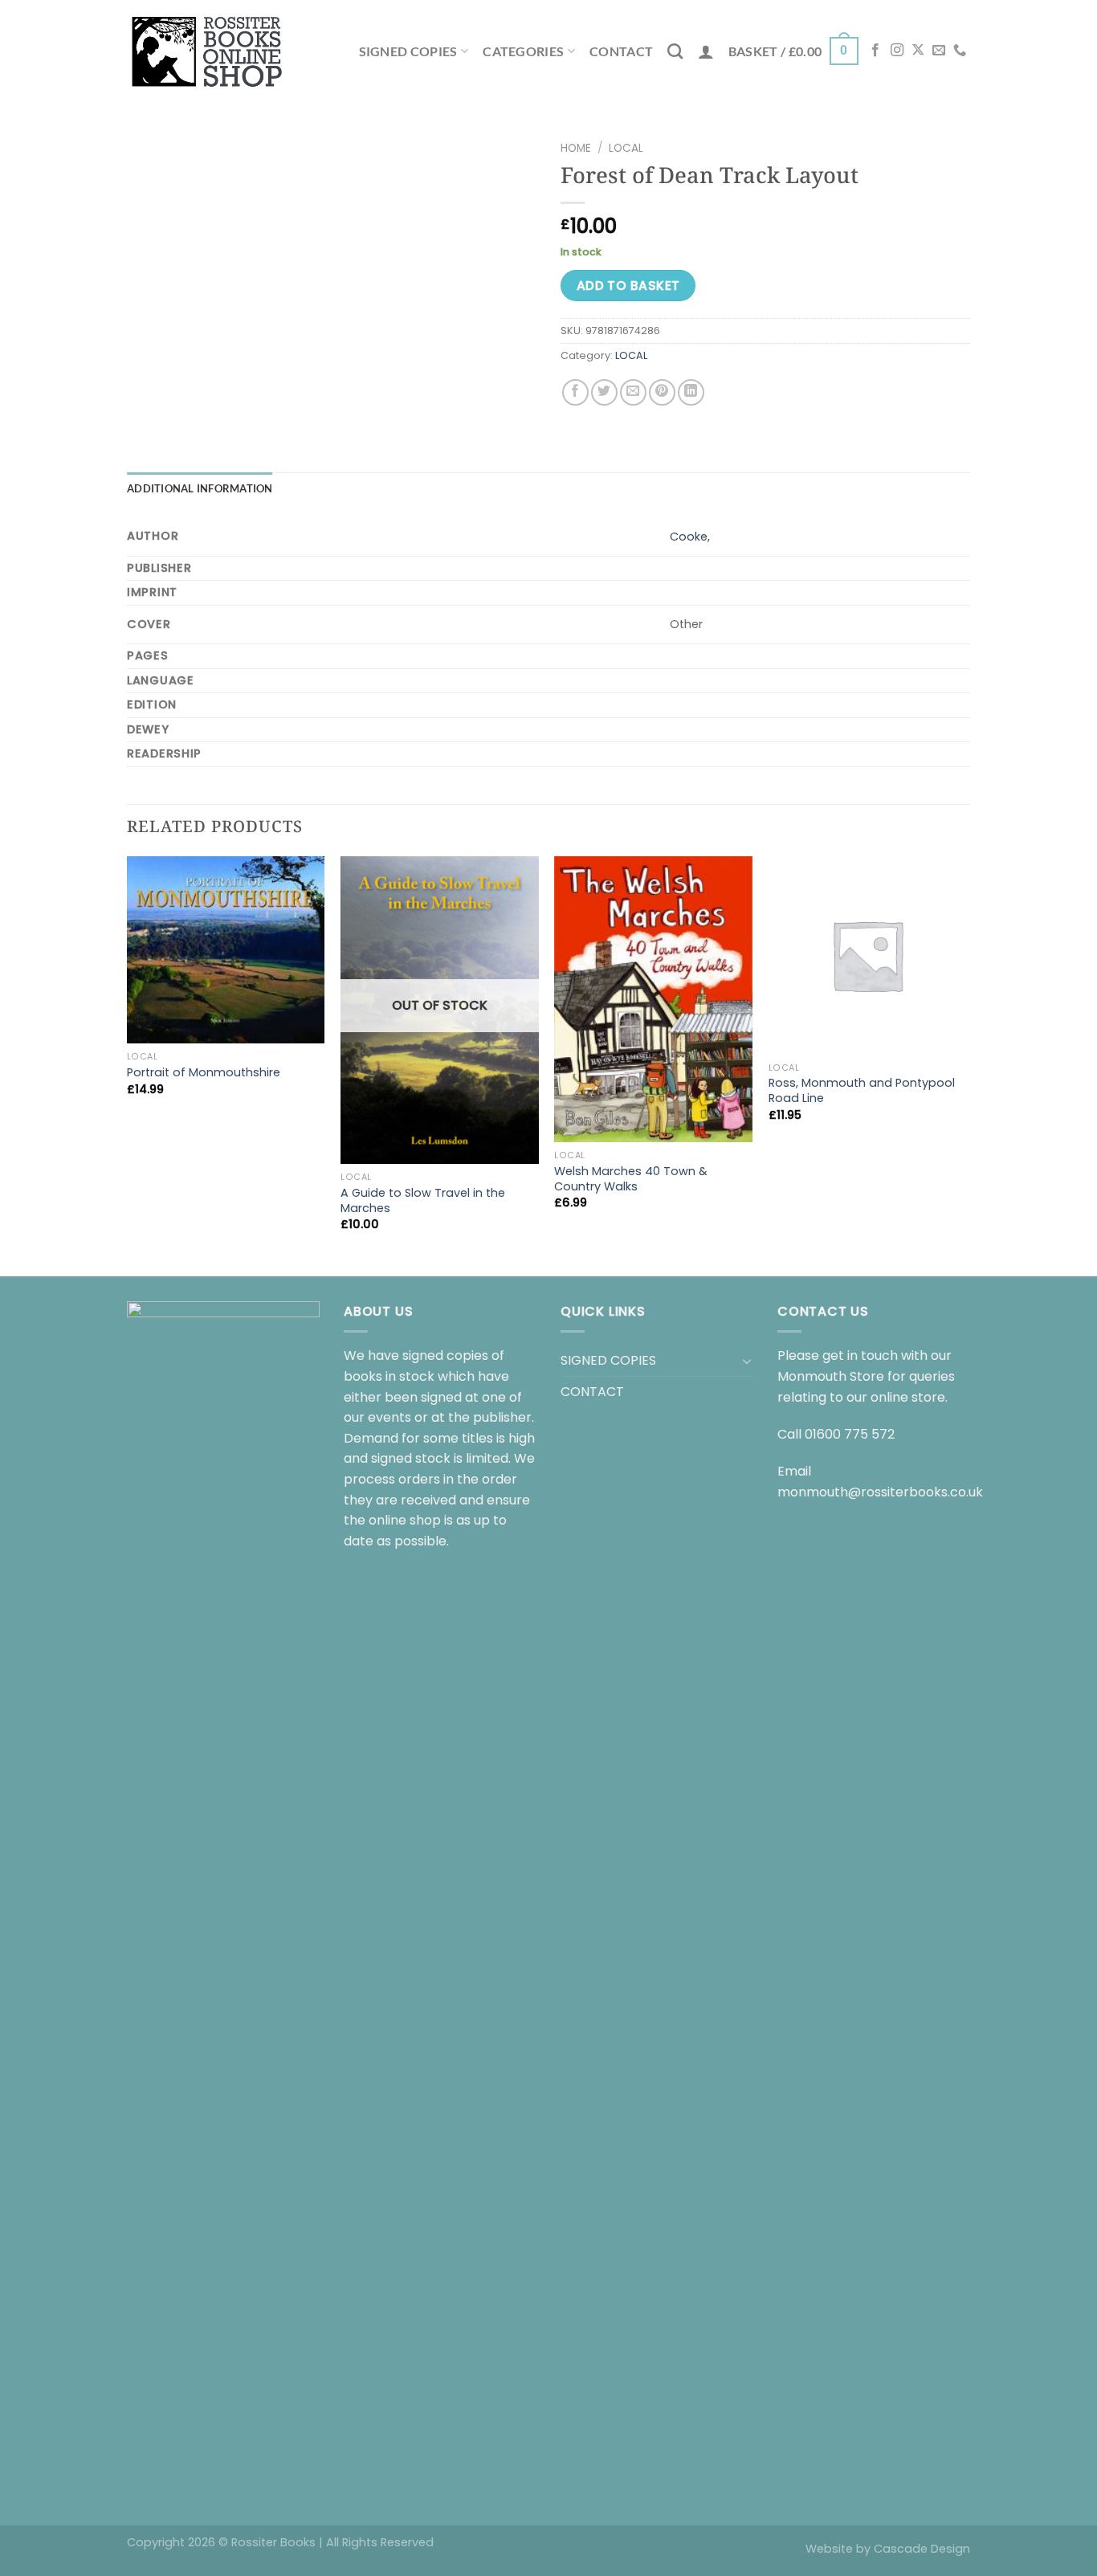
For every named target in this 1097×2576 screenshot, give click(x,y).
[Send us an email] (939, 51)
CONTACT (621, 51)
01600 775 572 (850, 1434)
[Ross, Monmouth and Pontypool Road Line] (868, 955)
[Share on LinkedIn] (691, 392)
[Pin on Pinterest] (662, 392)
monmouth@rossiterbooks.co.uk (880, 1492)
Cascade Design (922, 2549)
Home (576, 148)
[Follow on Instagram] (897, 51)
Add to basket (628, 286)
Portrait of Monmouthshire (204, 1073)
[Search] (675, 51)
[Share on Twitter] (604, 392)
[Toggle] (747, 1361)
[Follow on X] (918, 51)
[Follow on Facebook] (875, 51)
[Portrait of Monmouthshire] (226, 950)
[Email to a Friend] (633, 392)
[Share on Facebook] (575, 392)
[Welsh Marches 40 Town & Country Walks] (653, 999)
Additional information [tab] (200, 488)
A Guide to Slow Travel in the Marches (423, 1200)
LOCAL (626, 148)
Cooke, (690, 537)
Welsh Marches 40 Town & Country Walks (631, 1179)
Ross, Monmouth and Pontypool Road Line (862, 1090)
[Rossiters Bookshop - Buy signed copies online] (207, 51)
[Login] (706, 51)
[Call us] (960, 51)
